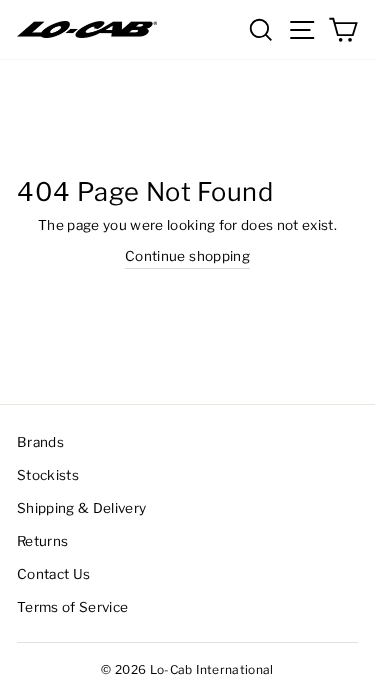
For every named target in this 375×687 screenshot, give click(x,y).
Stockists (48, 475)
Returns (42, 541)
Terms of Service (72, 607)
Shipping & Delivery (81, 508)
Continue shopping (187, 256)
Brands (40, 442)
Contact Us (53, 574)
